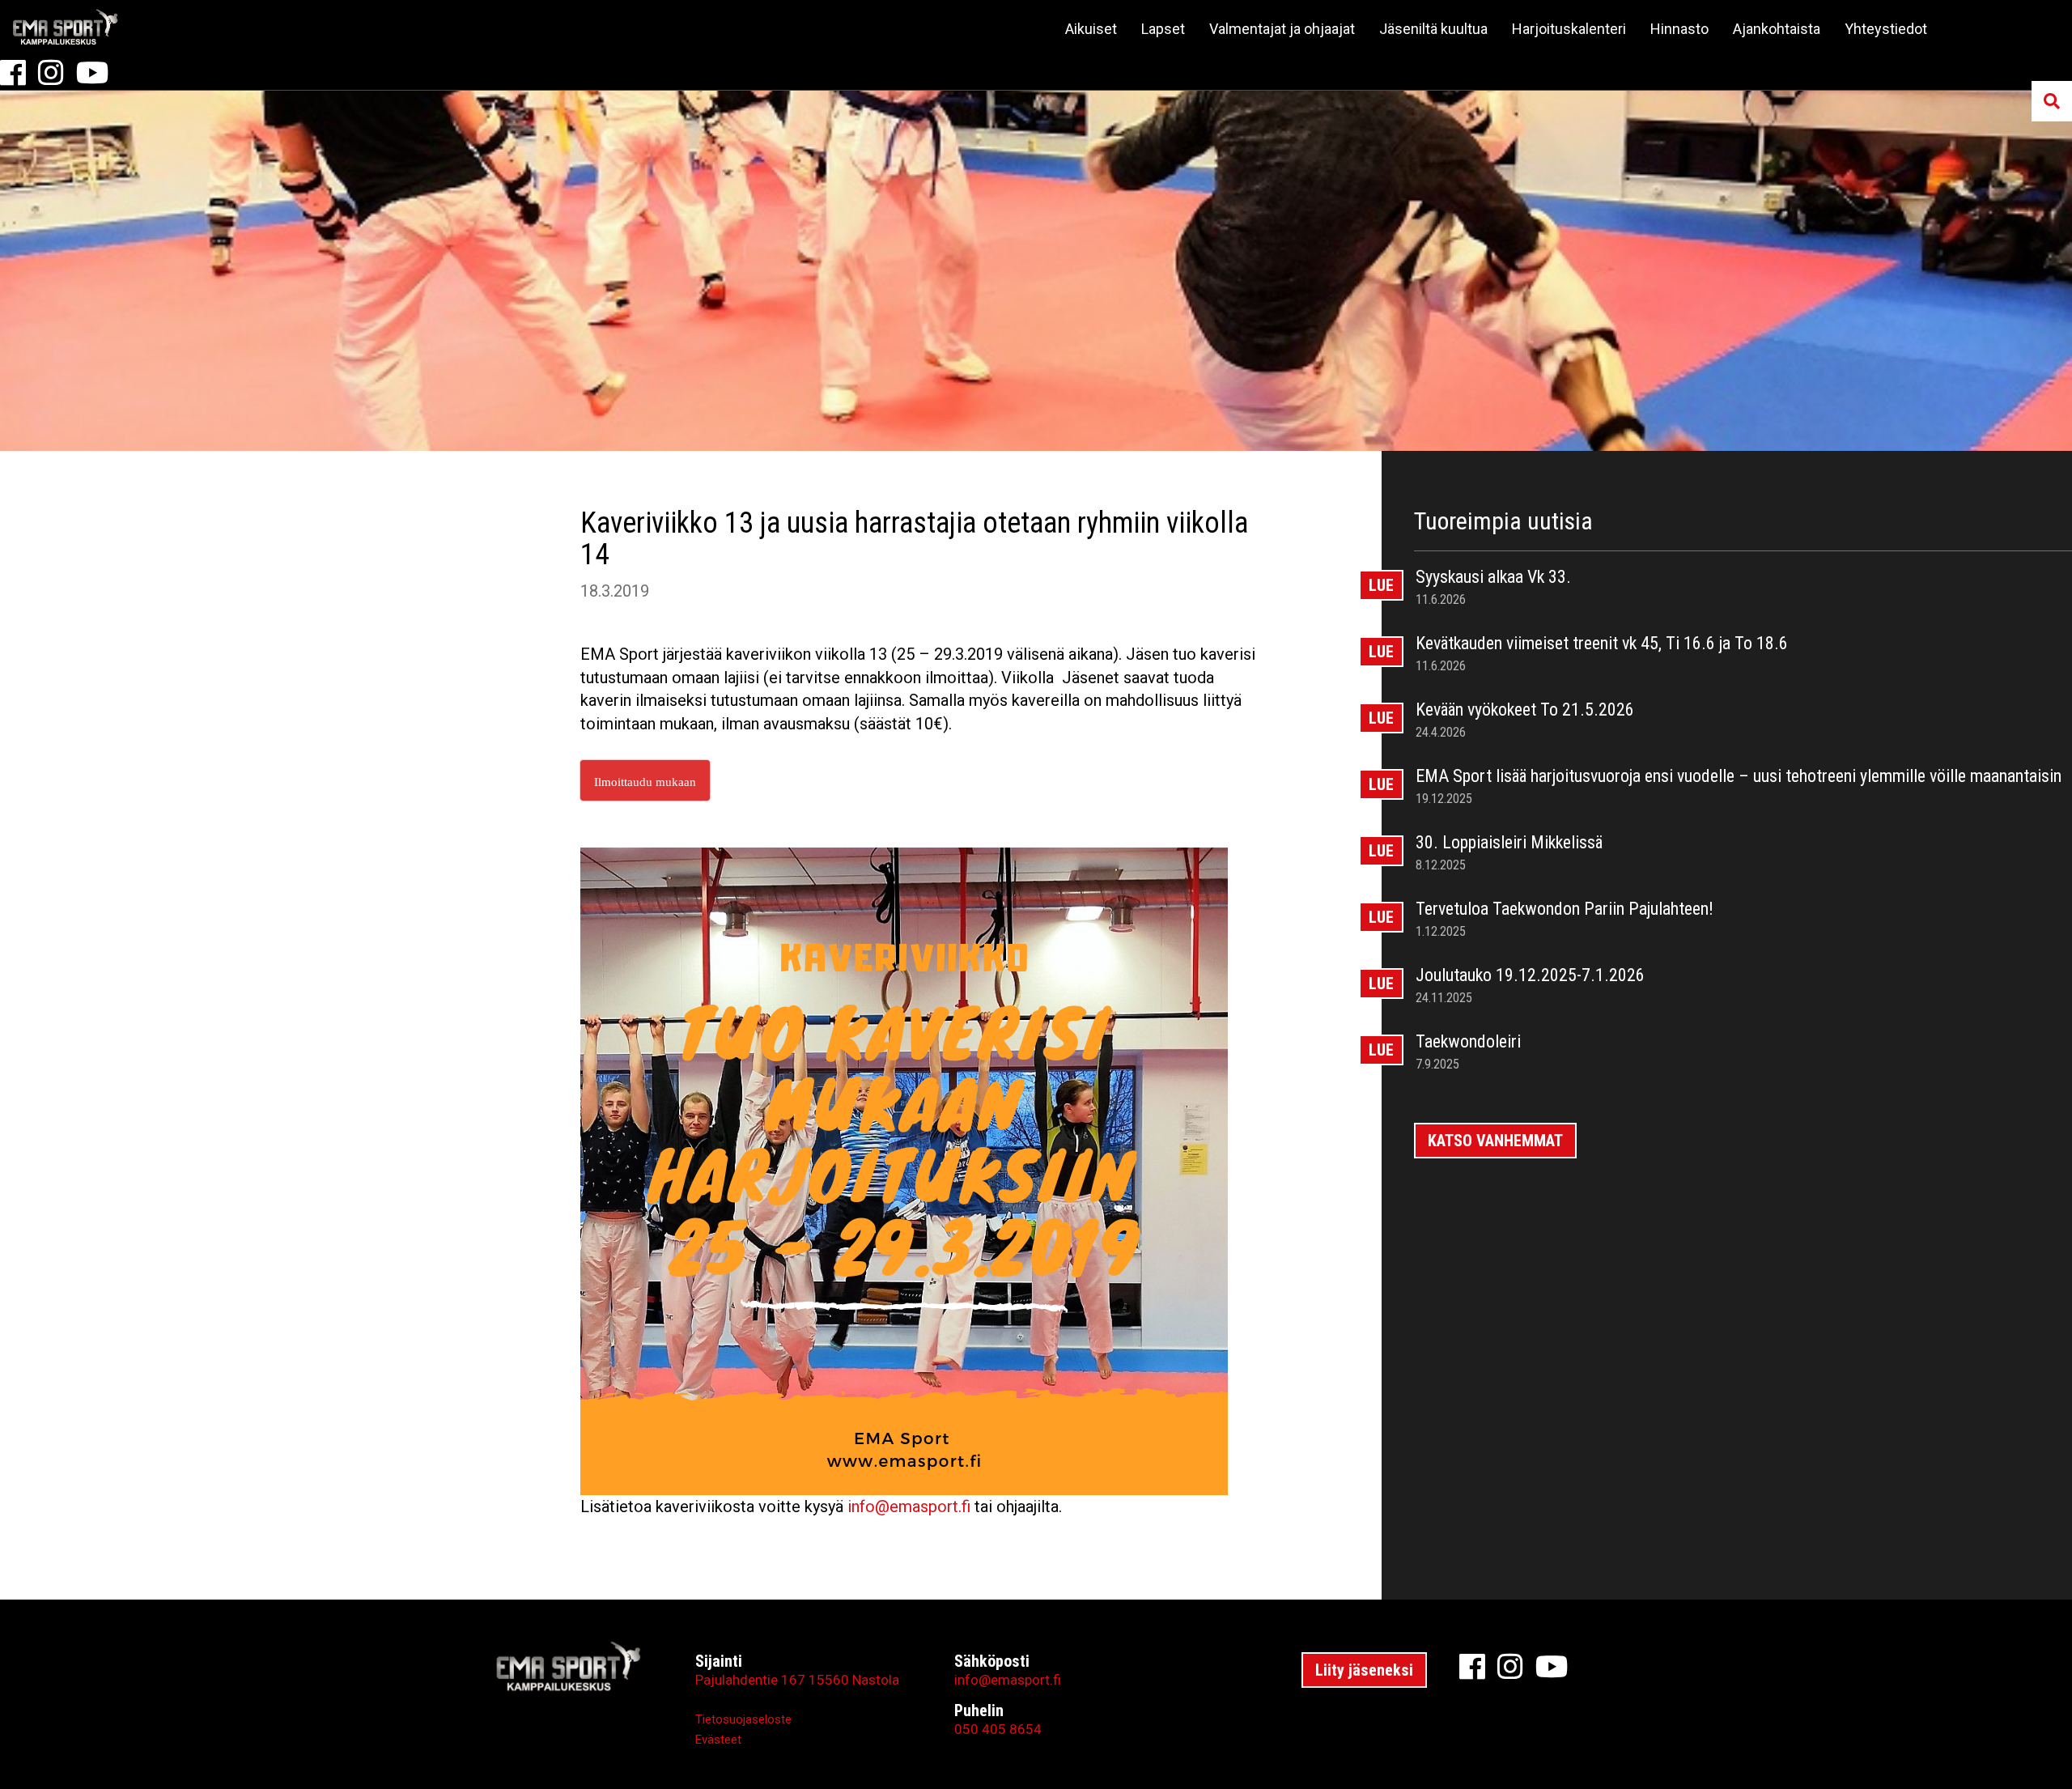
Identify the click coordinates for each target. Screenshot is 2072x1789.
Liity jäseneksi (1364, 1670)
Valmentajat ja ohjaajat (1282, 29)
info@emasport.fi (909, 1506)
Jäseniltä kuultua (1433, 29)
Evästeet (718, 1740)
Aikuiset (1091, 29)
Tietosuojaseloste (743, 1719)
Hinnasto (1679, 29)
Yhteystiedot (1886, 29)
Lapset (1163, 29)
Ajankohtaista (1777, 29)
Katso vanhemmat (1495, 1141)
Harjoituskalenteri (1569, 29)
